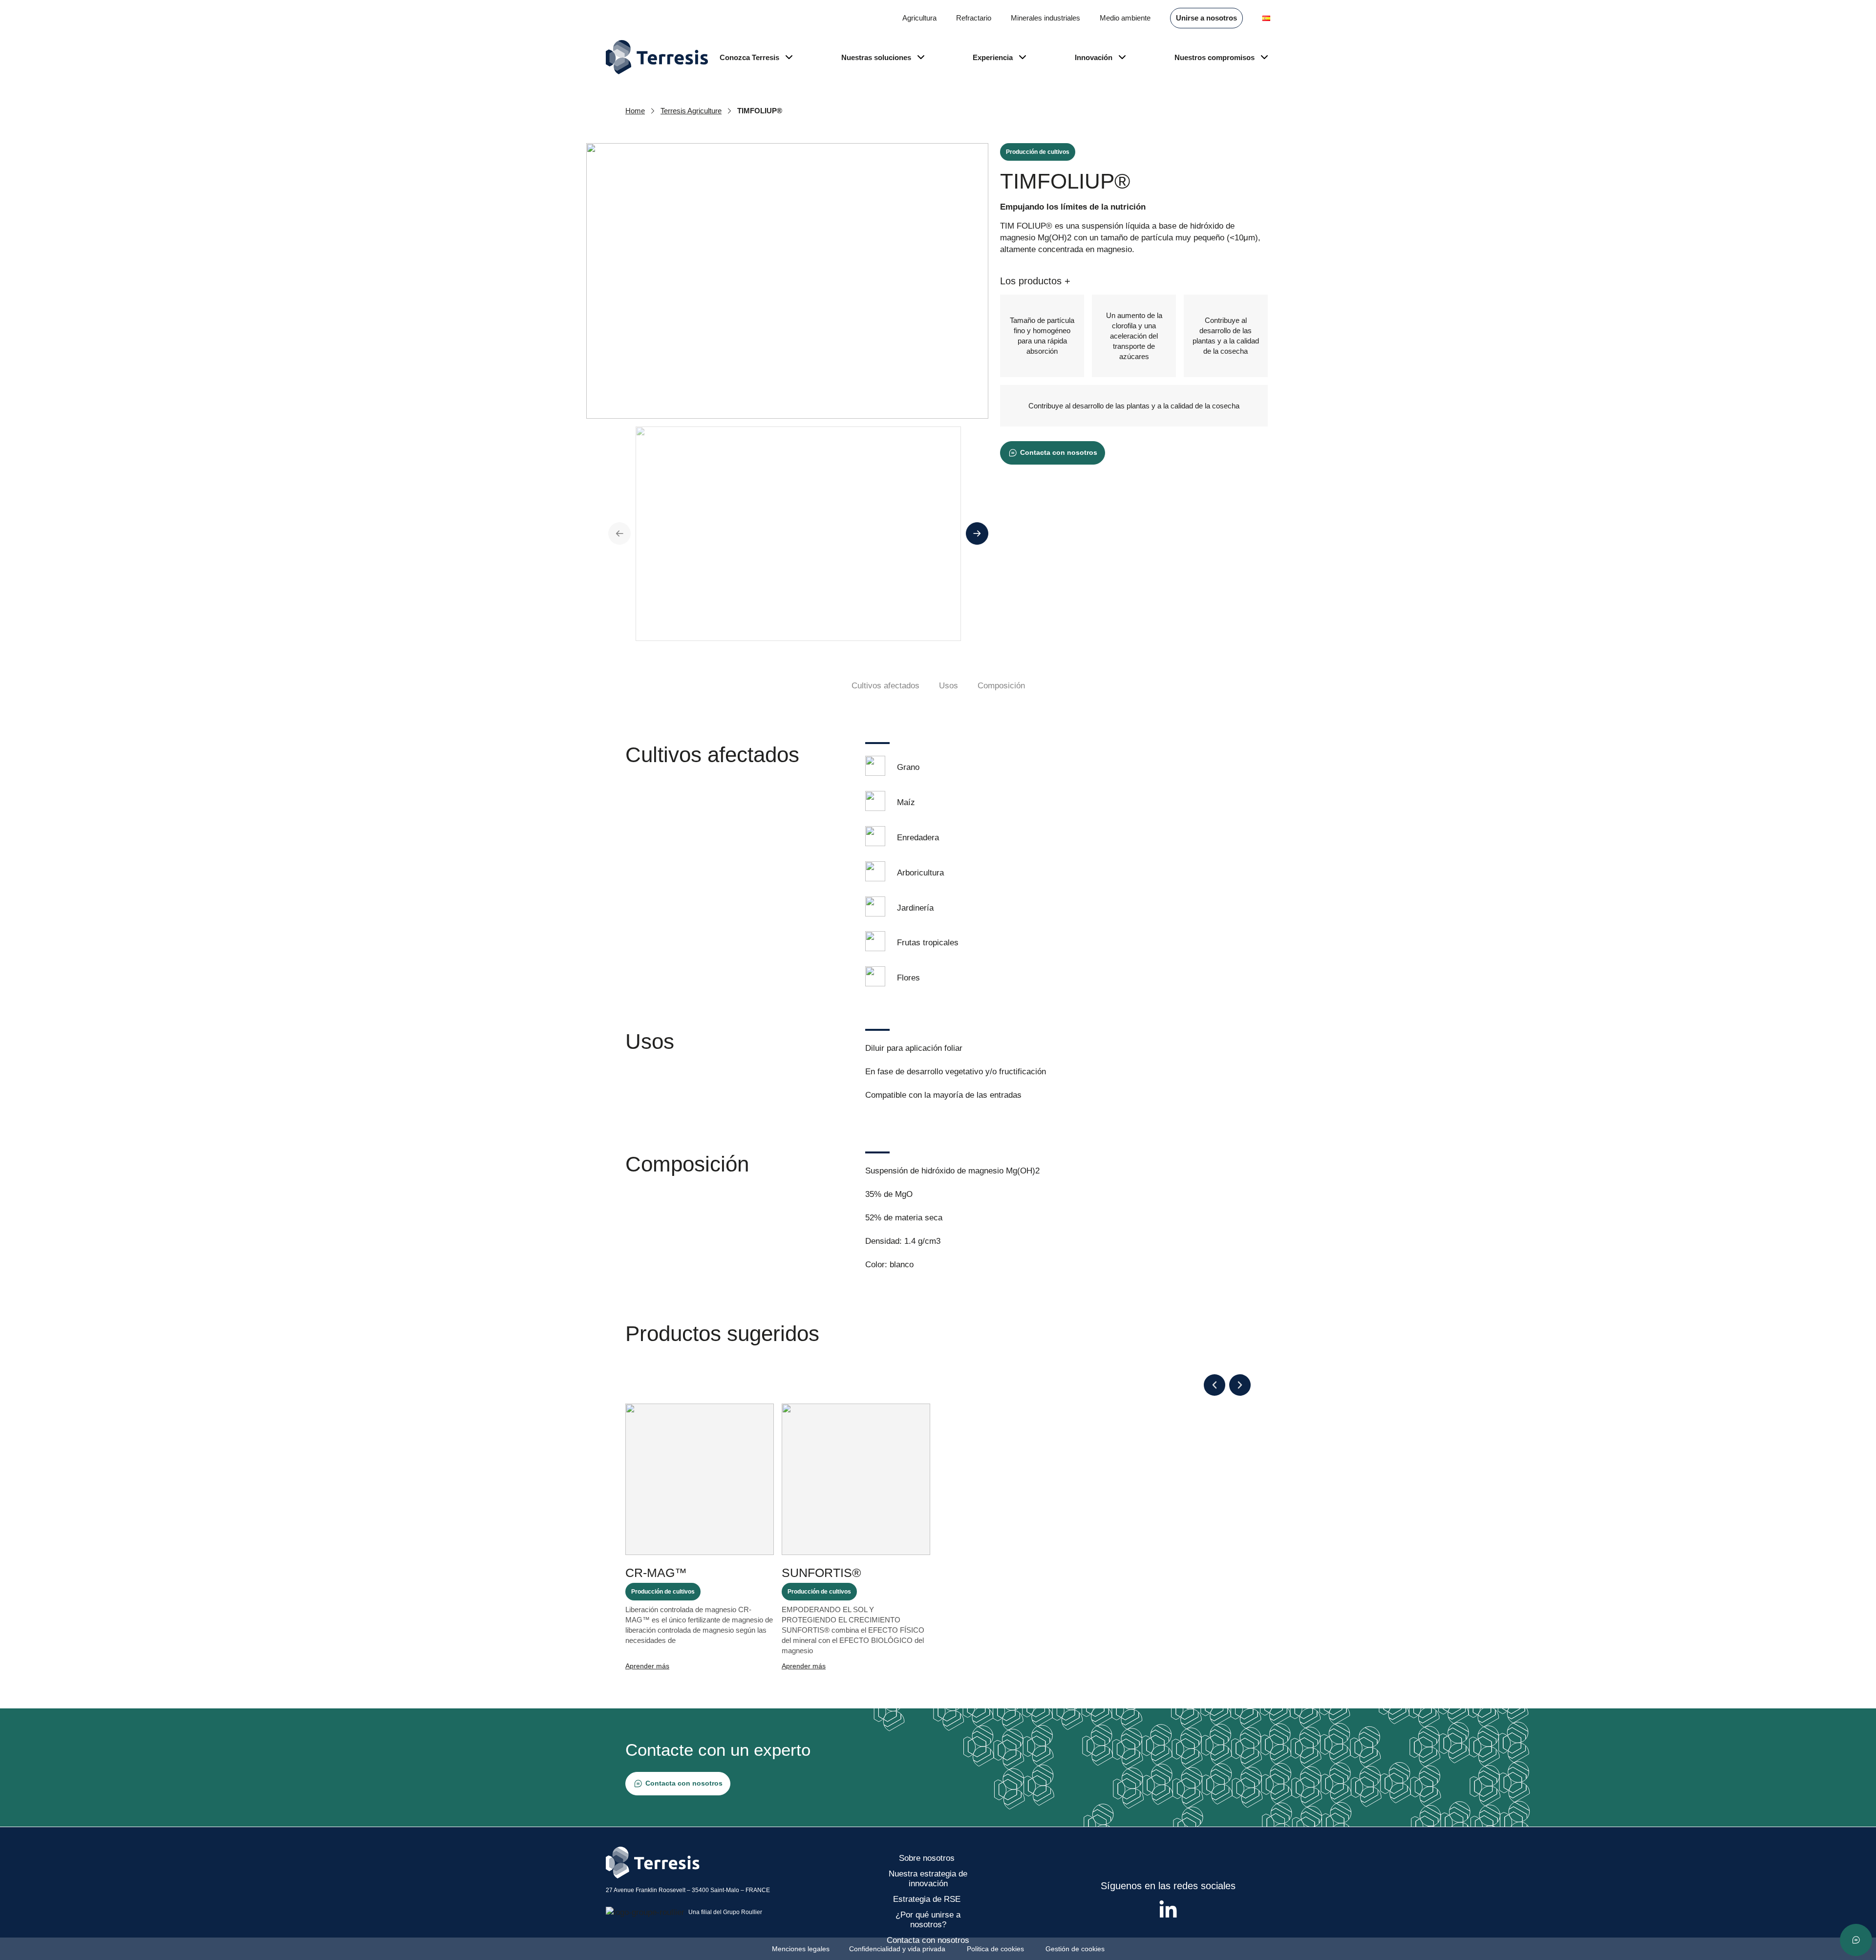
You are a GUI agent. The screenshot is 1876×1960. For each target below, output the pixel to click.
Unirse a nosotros (1206, 18)
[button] (1215, 1385)
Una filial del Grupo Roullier (725, 1912)
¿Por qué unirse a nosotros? (928, 1920)
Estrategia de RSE (928, 1899)
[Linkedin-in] (1168, 1910)
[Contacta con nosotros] (1856, 1940)
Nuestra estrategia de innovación (928, 1879)
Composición (1001, 686)
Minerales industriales (1045, 18)
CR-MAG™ (656, 1573)
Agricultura (919, 18)
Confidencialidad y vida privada (898, 1949)
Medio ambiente (1125, 18)
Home (635, 111)
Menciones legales (801, 1949)
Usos (949, 686)
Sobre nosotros (928, 1858)
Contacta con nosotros (928, 1940)
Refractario (974, 18)
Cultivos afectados (885, 686)
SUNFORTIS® (821, 1573)
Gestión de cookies (1075, 1949)
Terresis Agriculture (691, 111)
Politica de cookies (996, 1949)
